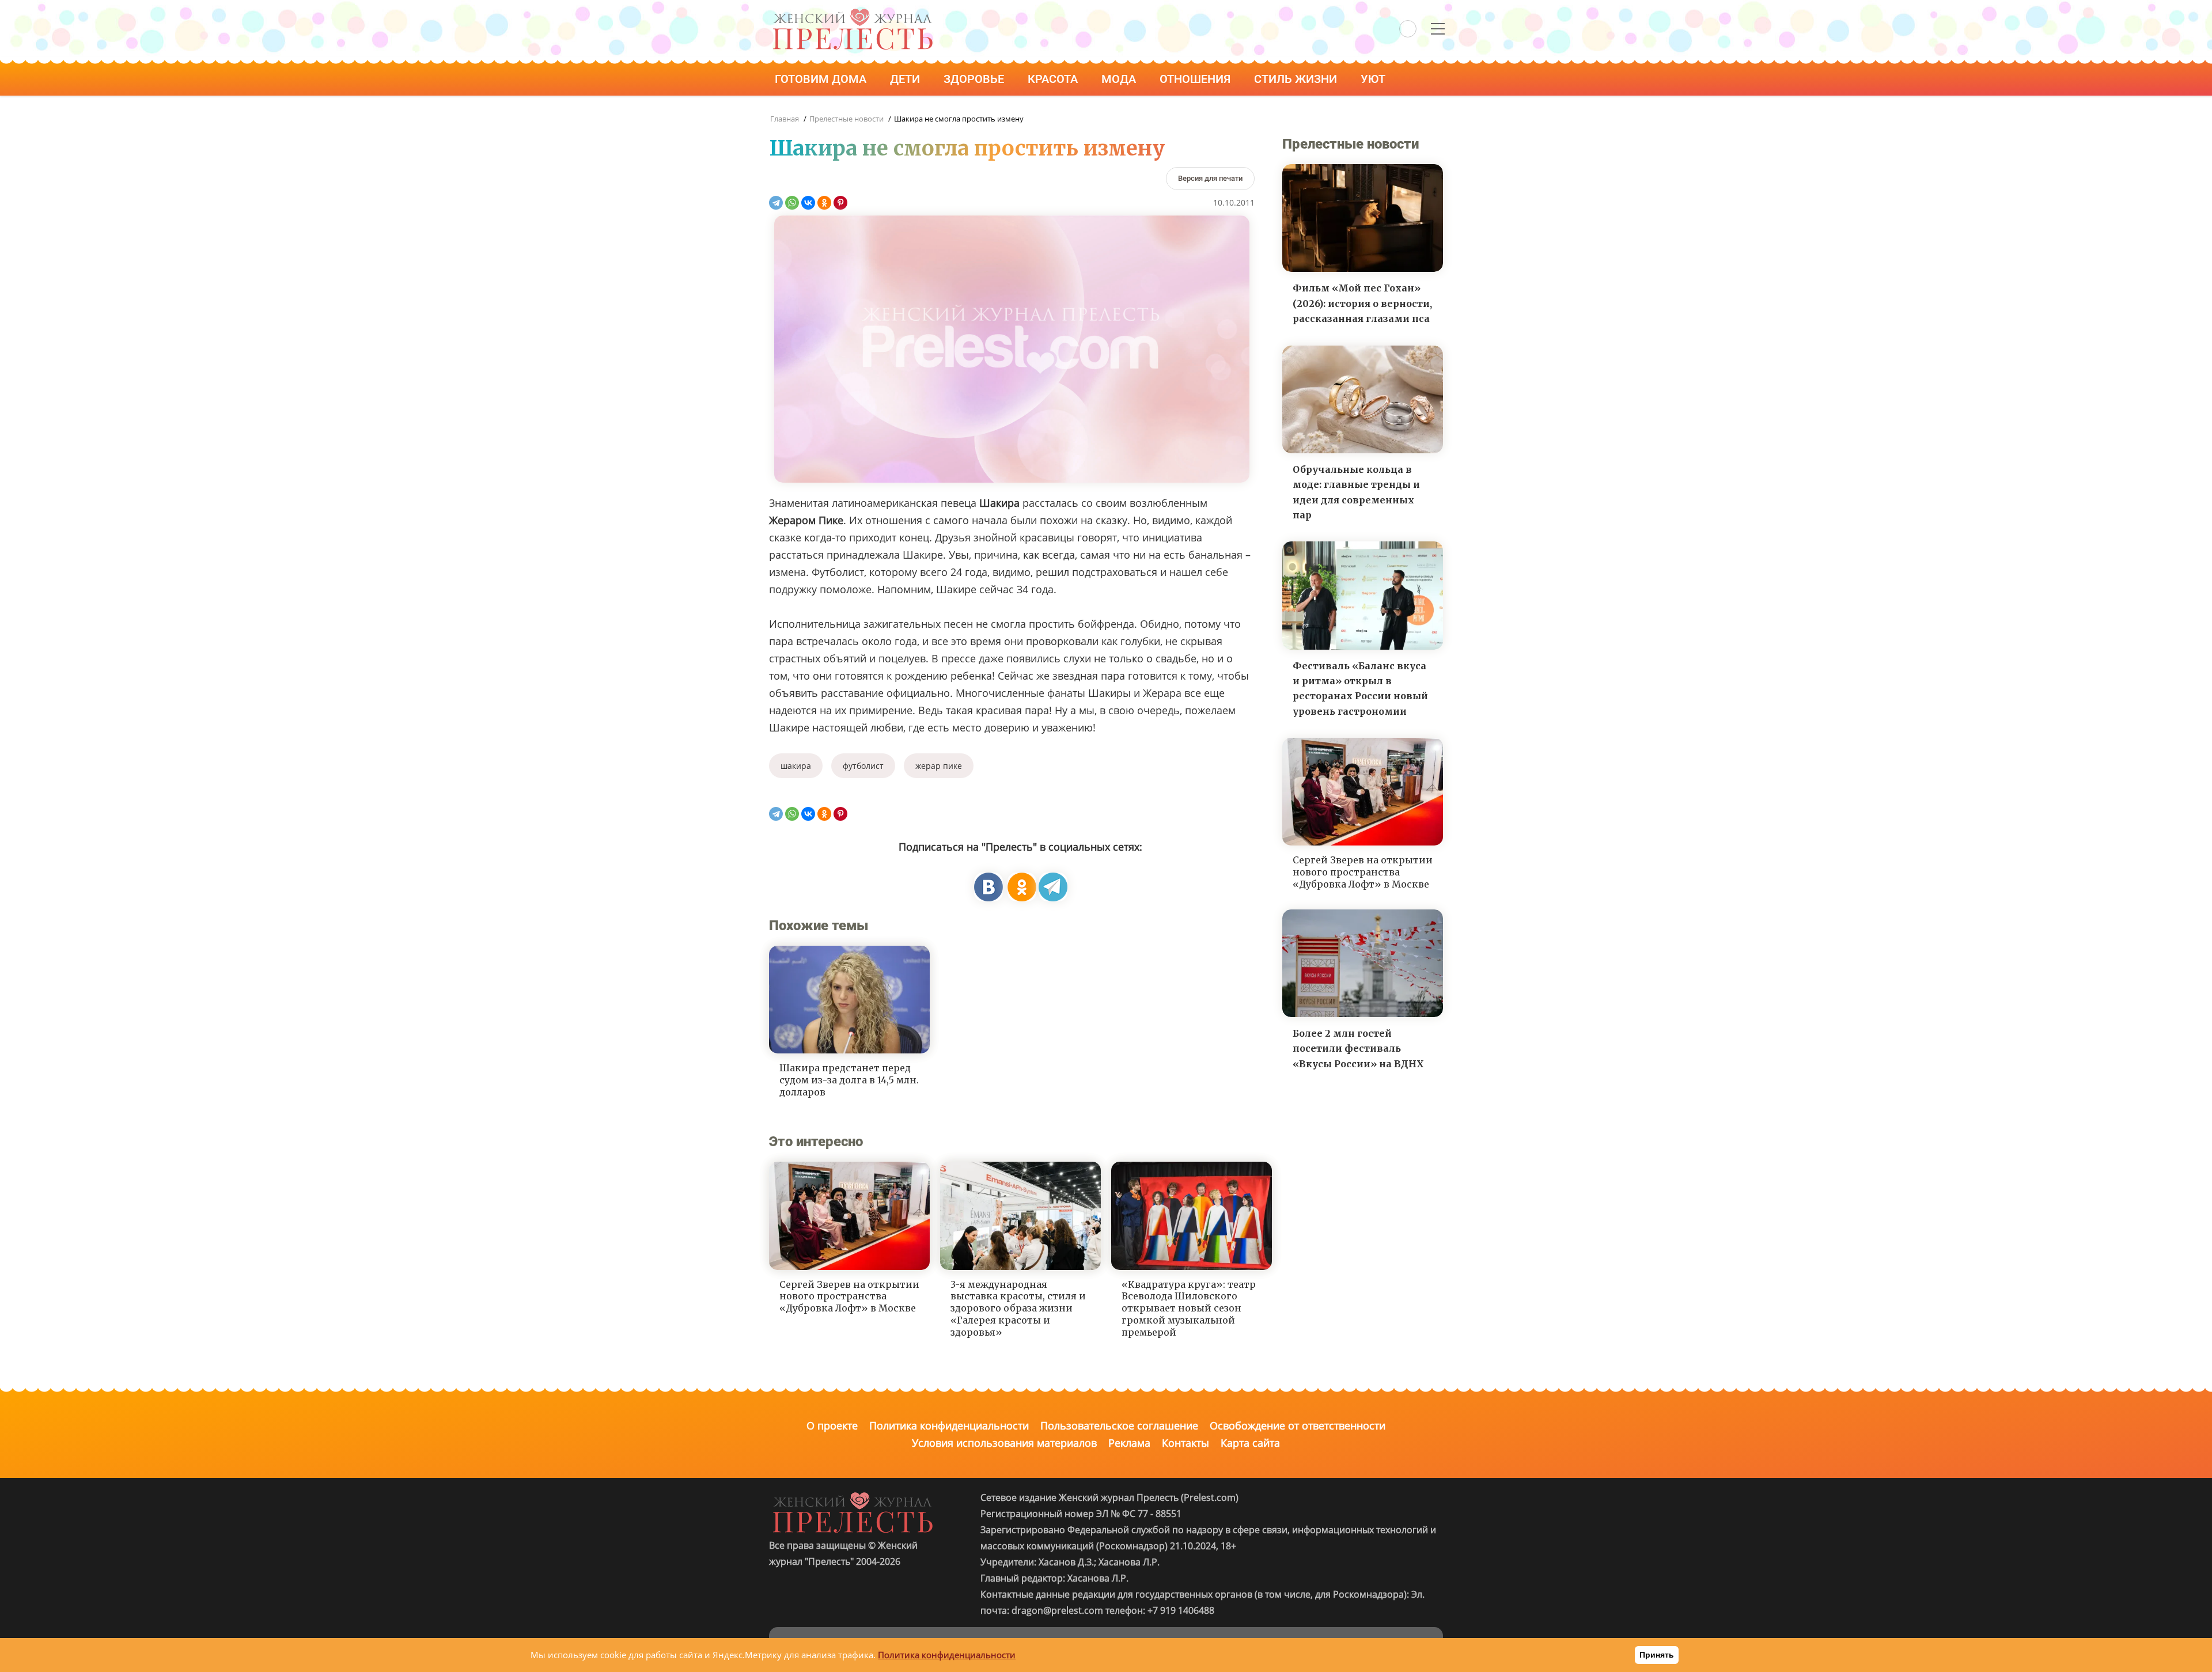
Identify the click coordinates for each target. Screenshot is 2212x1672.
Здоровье (975, 79)
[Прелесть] (853, 12)
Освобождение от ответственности (1298, 1425)
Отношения (1196, 79)
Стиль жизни (1297, 79)
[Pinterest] (840, 203)
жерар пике (939, 766)
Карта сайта (1250, 1443)
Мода (1120, 79)
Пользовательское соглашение (1119, 1425)
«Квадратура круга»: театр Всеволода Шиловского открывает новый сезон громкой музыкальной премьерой (1189, 1308)
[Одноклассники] (824, 203)
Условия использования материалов (1004, 1443)
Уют (1374, 79)
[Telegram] (776, 203)
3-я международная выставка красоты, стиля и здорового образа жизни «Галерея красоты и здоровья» (1018, 1308)
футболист (863, 766)
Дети (906, 79)
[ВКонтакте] (808, 203)
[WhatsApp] (792, 203)
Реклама (1129, 1443)
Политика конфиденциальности (949, 1425)
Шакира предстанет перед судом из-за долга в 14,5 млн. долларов (849, 1080)
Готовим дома (822, 79)
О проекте (832, 1425)
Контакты (1185, 1443)
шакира (796, 766)
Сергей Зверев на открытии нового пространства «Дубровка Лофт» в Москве (849, 1296)
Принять (1657, 1655)
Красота (1054, 79)
